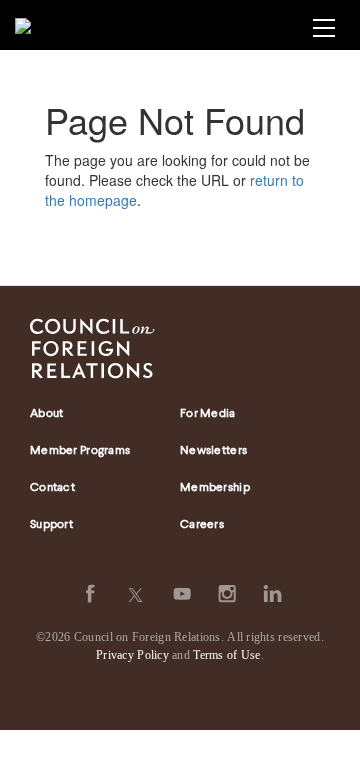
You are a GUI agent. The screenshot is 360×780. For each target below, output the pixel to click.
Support (51, 525)
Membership (215, 488)
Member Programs (80, 451)
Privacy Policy (132, 655)
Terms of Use (226, 655)
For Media (208, 414)
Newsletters (213, 451)
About (46, 414)
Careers (202, 525)
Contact (52, 488)
